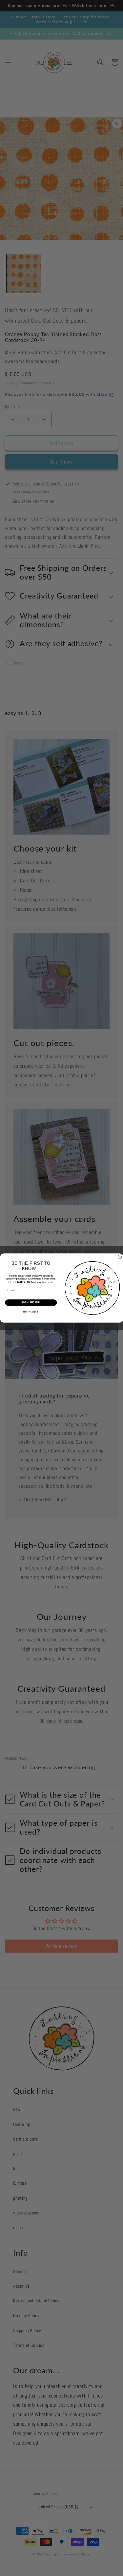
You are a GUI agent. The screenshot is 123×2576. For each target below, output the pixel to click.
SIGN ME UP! (31, 1303)
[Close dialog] (120, 1257)
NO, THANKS (31, 1312)
